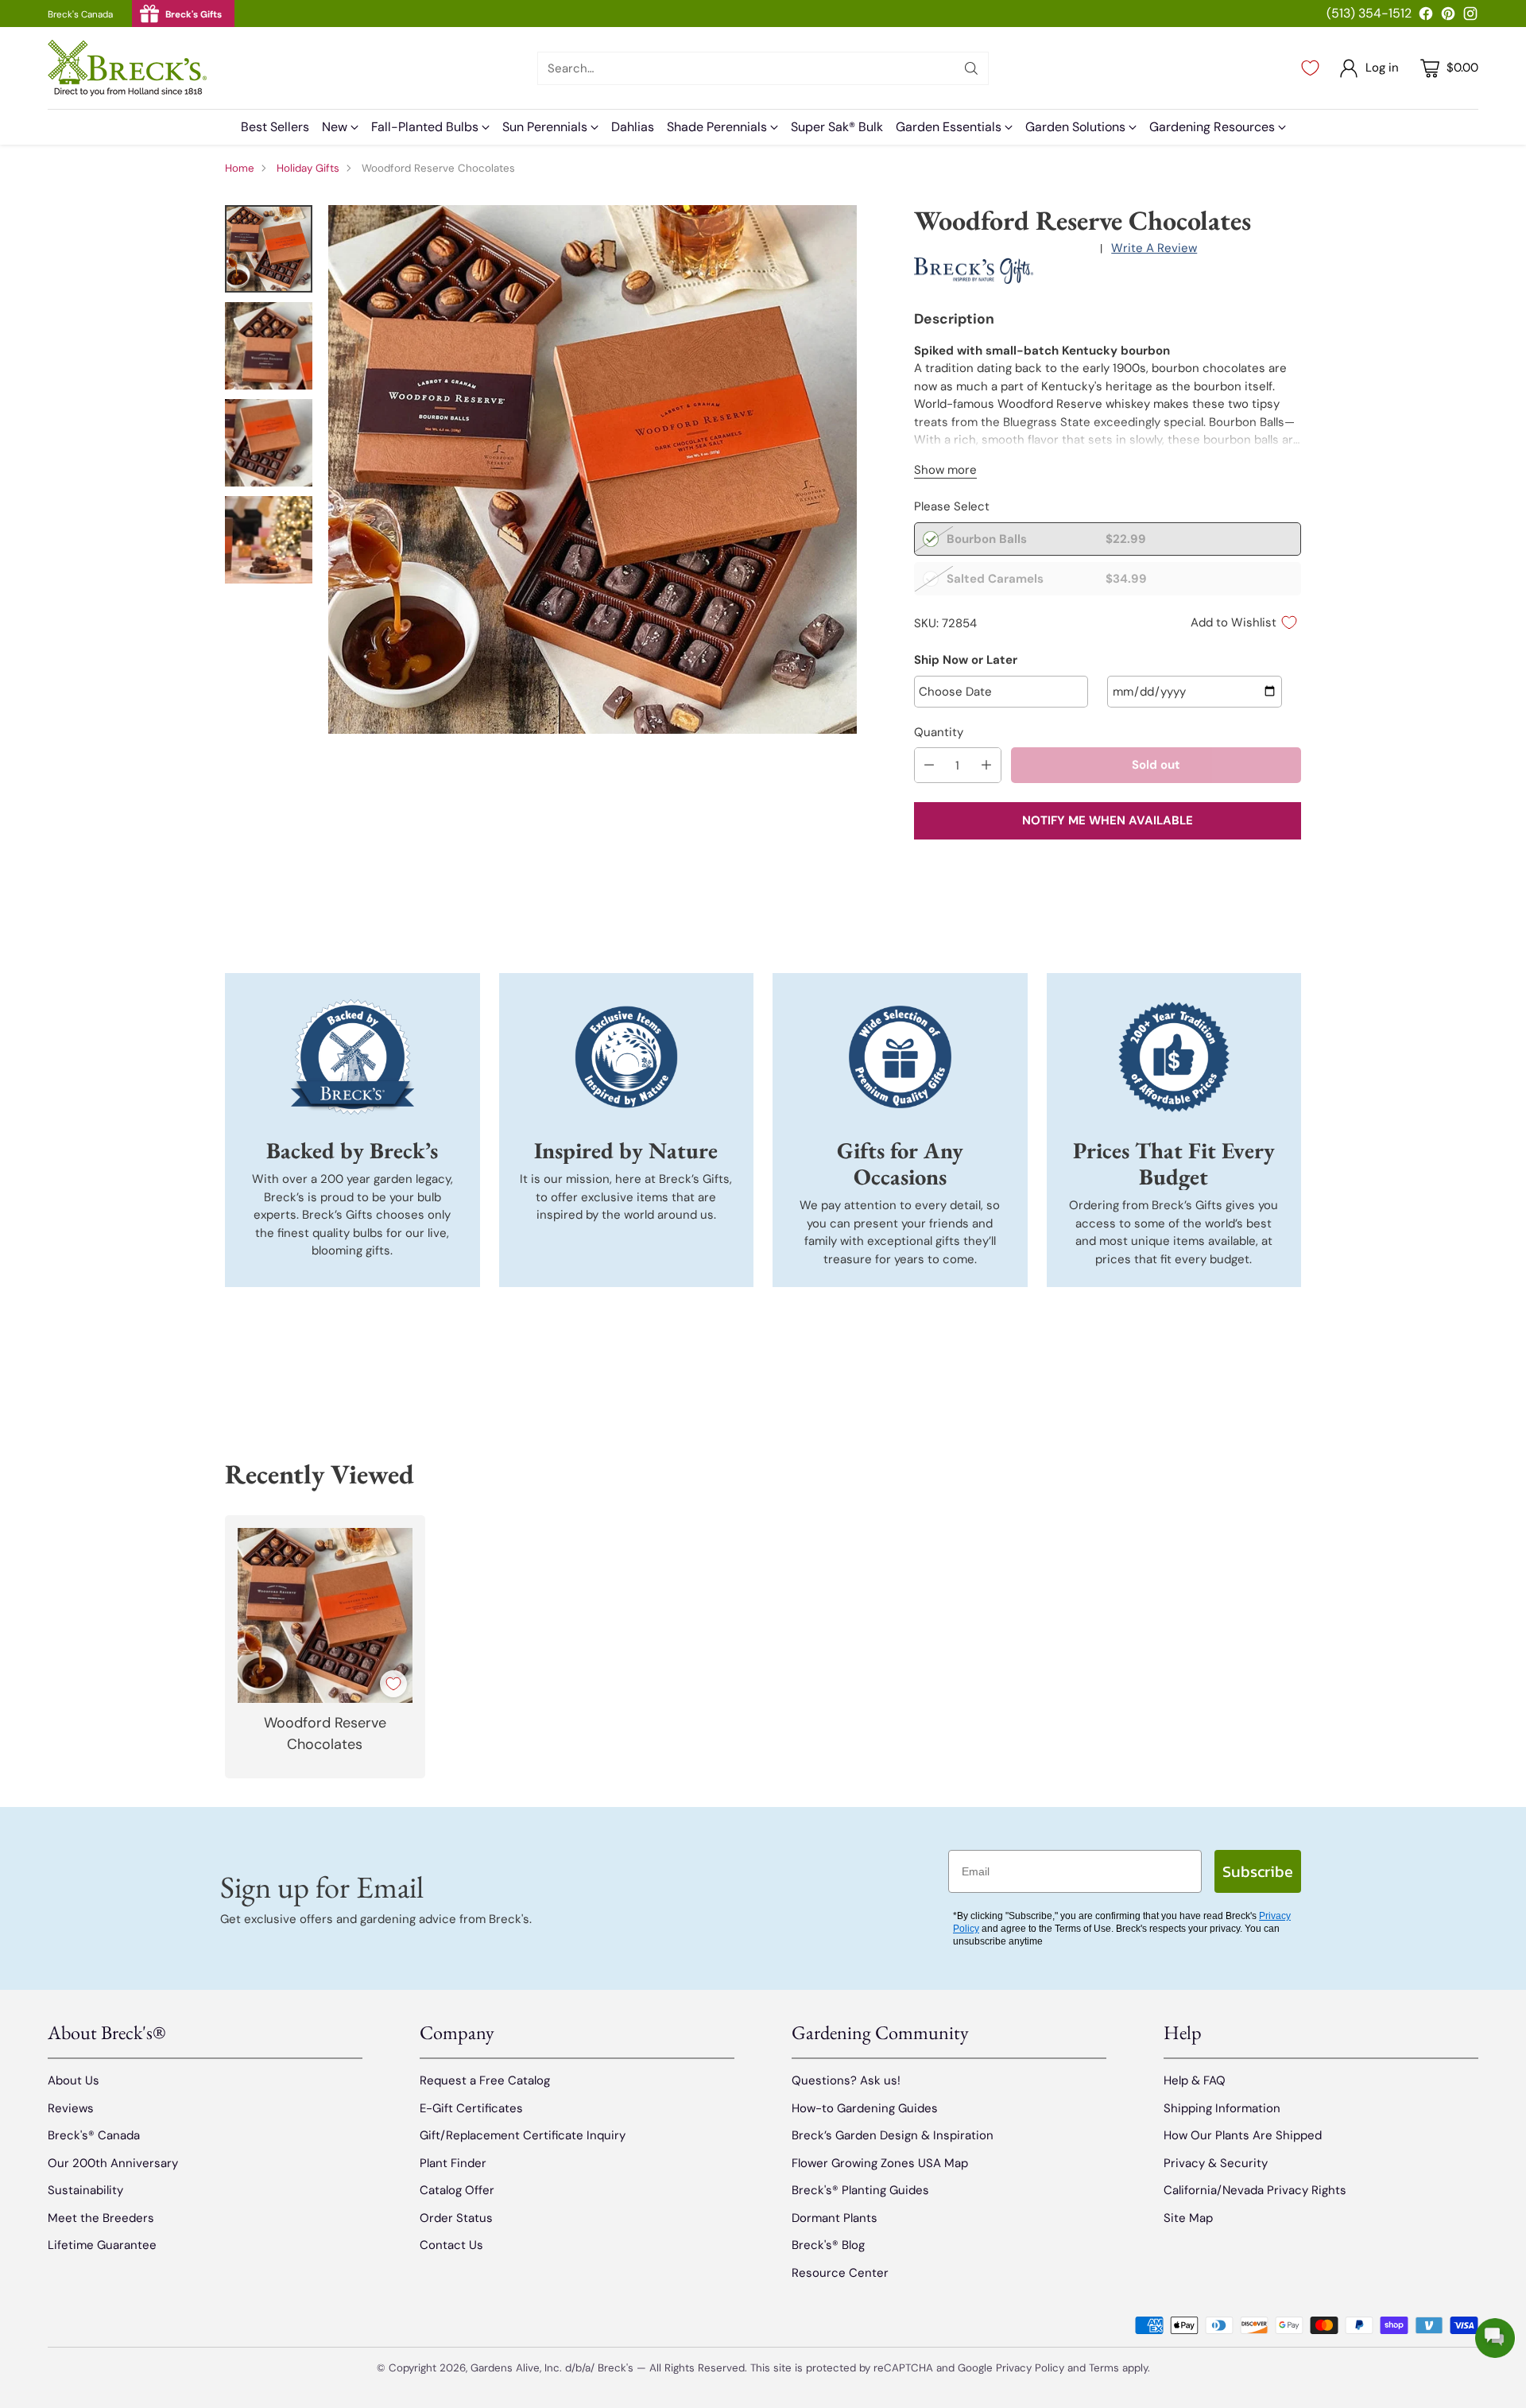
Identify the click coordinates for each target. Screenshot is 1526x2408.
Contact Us (451, 2245)
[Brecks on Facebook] (1426, 16)
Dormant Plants (835, 2218)
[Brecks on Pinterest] (1448, 16)
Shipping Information (1222, 2108)
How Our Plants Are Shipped (1243, 2135)
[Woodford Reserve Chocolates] (593, 469)
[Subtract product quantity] (929, 765)
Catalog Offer (457, 2190)
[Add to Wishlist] (393, 1684)
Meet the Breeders (101, 2218)
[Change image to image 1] (269, 249)
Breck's (616, 2368)
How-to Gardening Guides (865, 2108)
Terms (1106, 2368)
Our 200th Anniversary (113, 2163)
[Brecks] (127, 68)
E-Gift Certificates (471, 2108)
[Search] (971, 68)
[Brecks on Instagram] (1470, 16)
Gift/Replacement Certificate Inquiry (523, 2135)
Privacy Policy (1030, 2368)
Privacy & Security (1216, 2163)
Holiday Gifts (308, 168)
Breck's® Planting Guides (860, 2190)
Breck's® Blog (828, 2245)
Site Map (1188, 2218)
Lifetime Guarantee (102, 2245)
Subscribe (1258, 1871)
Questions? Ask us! (846, 2080)
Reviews (71, 2108)
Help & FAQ (1195, 2080)
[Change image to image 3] (269, 443)
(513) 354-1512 (1369, 13)
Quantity (939, 732)
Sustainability (85, 2190)
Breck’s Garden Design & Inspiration (893, 2135)
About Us (74, 2080)
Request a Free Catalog (485, 2080)
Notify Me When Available (1108, 820)
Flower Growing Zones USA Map (880, 2163)
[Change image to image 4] (269, 540)
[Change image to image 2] (269, 346)
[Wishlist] (1310, 68)
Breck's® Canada (94, 2135)
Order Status (456, 2218)
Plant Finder (453, 2163)
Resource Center (840, 2273)
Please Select (952, 506)
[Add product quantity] (986, 765)
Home (240, 168)
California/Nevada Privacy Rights (1255, 2190)
